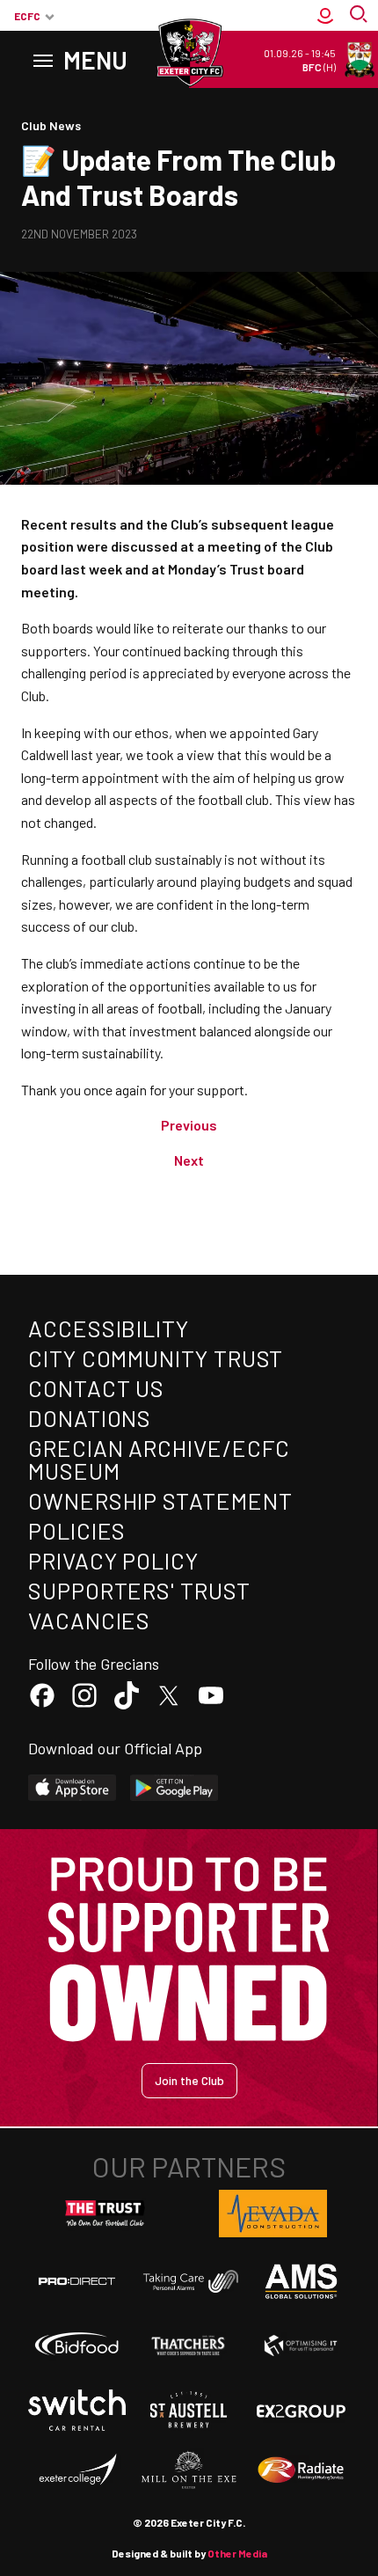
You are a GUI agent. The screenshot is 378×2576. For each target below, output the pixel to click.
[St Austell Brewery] (189, 2410)
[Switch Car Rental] (77, 2410)
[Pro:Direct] (77, 2281)
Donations (90, 1418)
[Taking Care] (189, 2281)
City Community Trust (156, 1358)
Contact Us (96, 1388)
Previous (189, 1125)
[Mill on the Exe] (189, 2470)
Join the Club (189, 2080)
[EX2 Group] (301, 2410)
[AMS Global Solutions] (301, 2281)
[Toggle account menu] (325, 16)
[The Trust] (105, 2214)
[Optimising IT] (301, 2346)
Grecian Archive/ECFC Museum (159, 1459)
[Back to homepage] (189, 53)
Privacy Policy (113, 1560)
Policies (77, 1530)
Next (189, 1160)
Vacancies (89, 1620)
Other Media (237, 2553)
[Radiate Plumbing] (301, 2470)
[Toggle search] (360, 16)
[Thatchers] (189, 2346)
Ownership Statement (160, 1500)
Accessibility (109, 1328)
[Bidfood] (77, 2346)
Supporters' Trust (139, 1590)
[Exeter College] (77, 2470)
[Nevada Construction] (273, 2214)
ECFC (27, 16)
